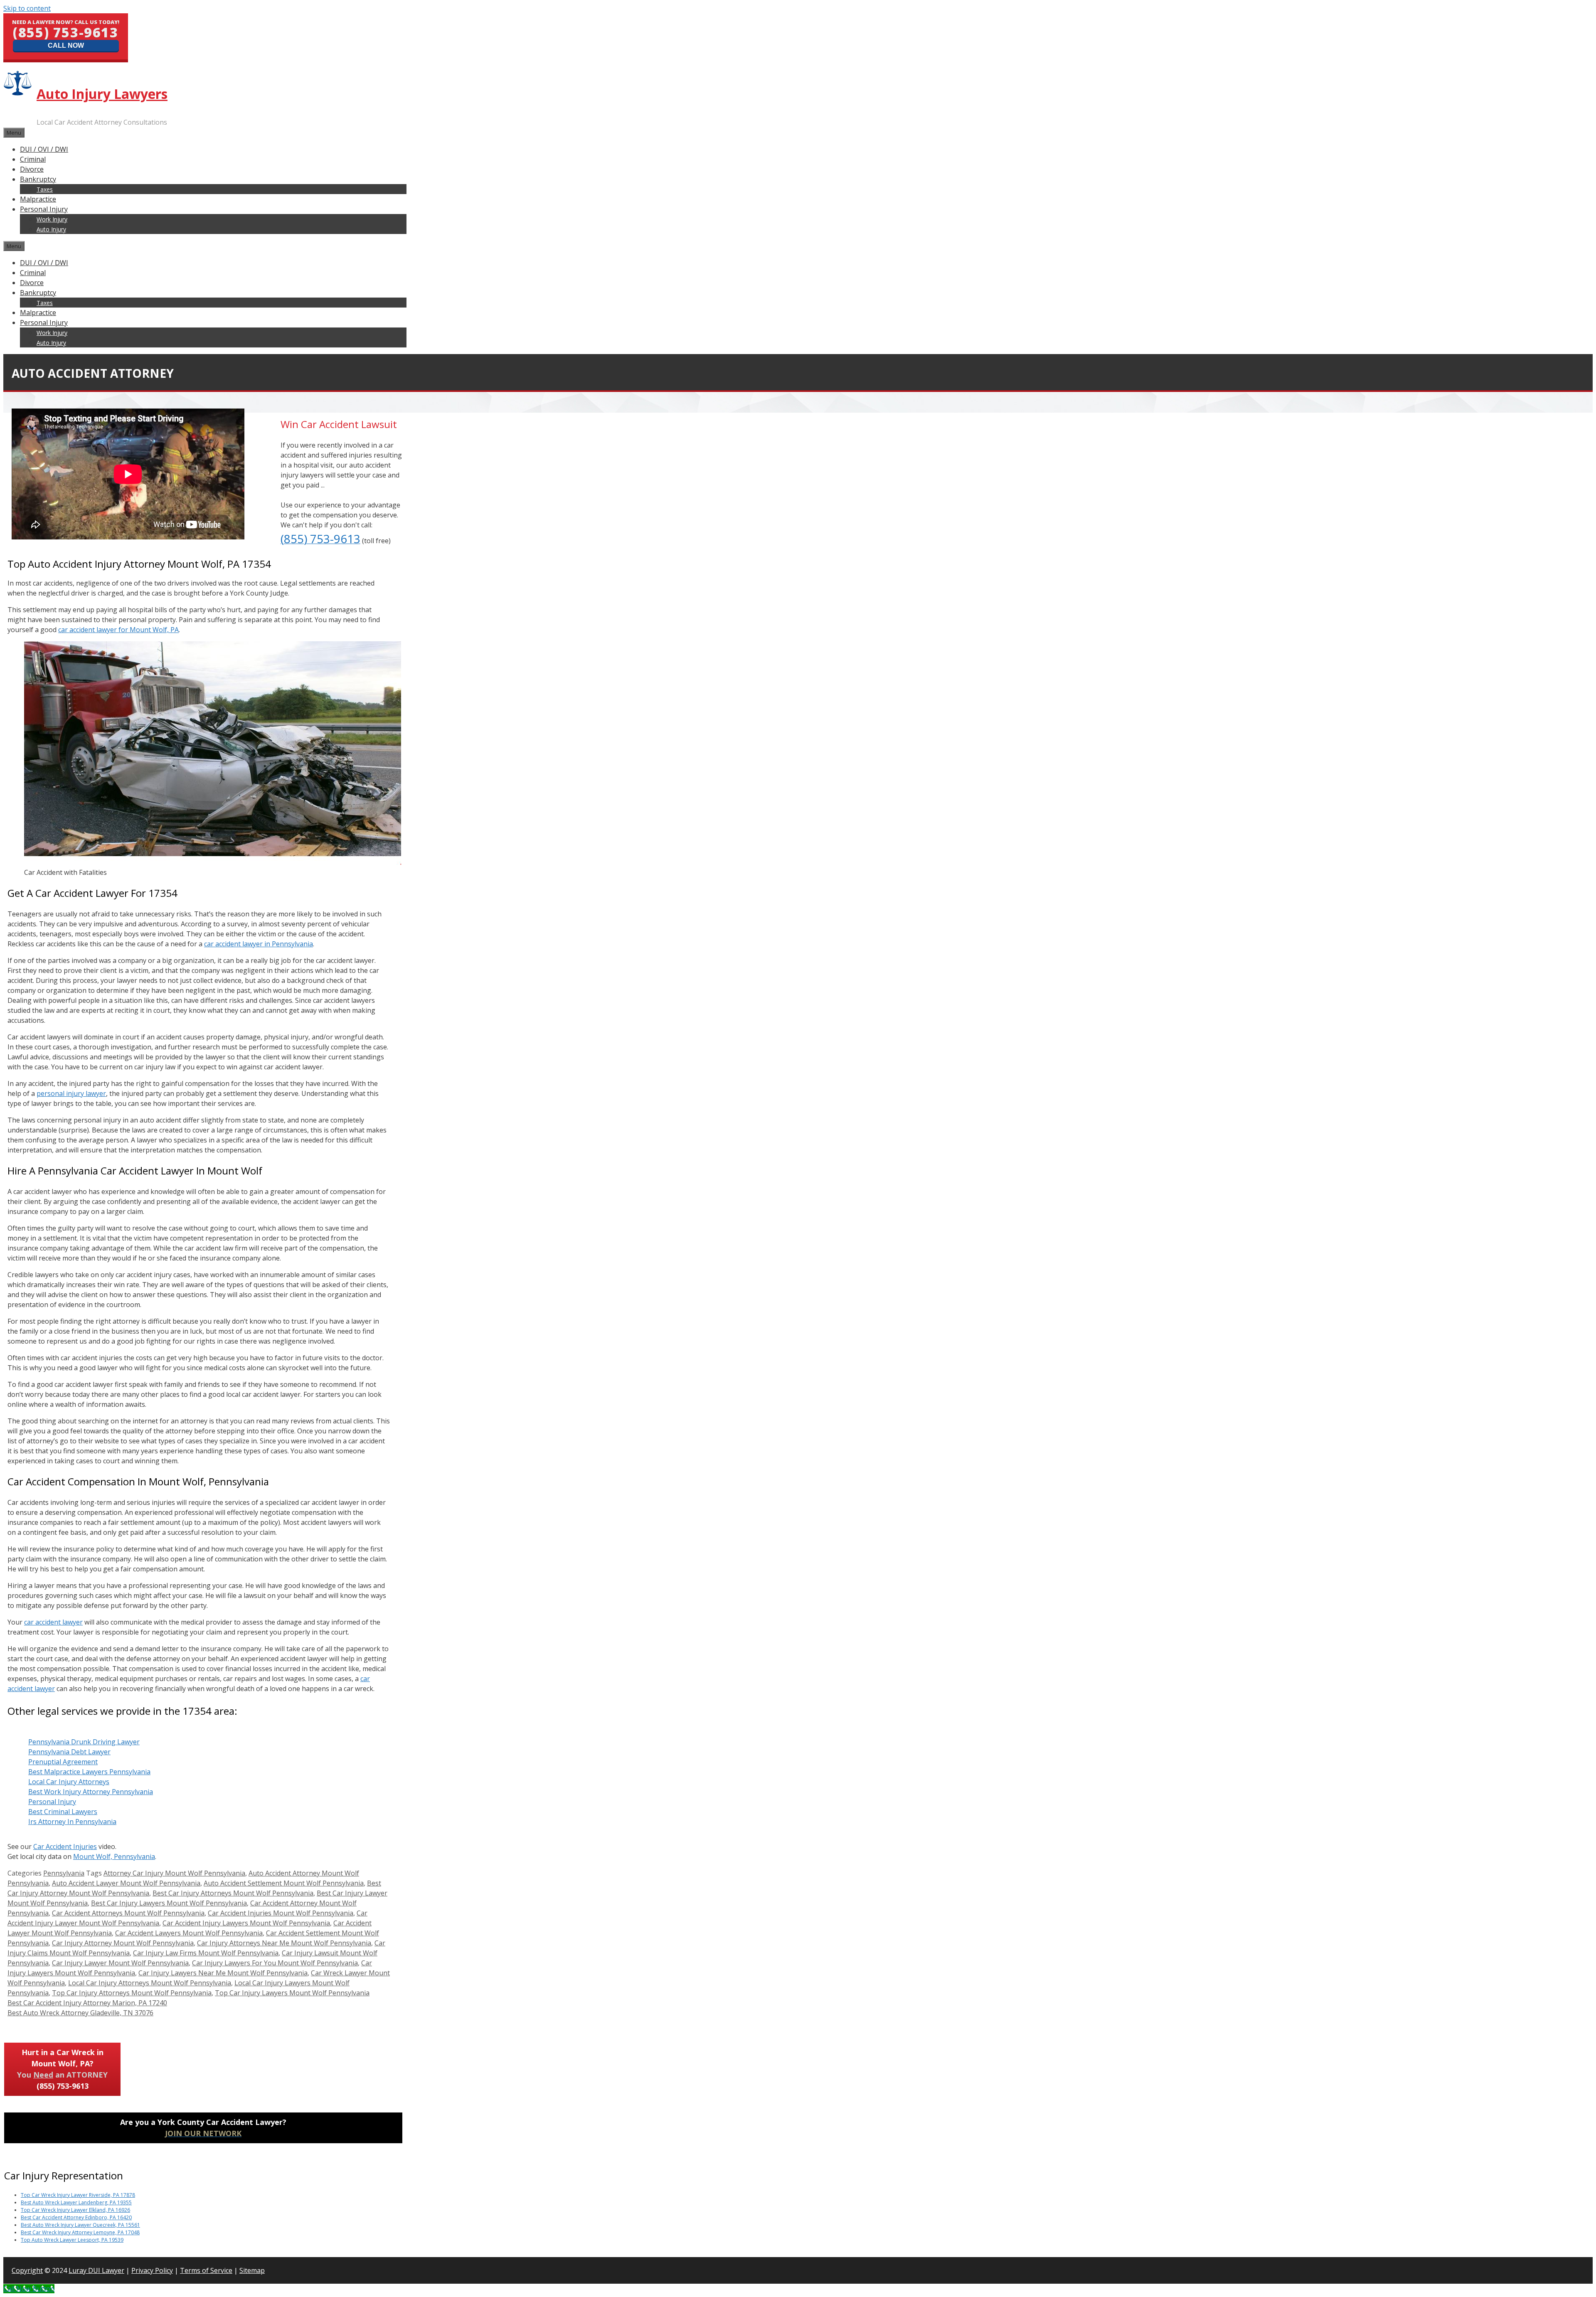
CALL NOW (66, 46)
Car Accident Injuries (65, 1846)
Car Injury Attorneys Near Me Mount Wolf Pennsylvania (284, 1943)
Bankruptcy (38, 179)
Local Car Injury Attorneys (69, 1782)
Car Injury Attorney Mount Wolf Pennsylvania (123, 1943)
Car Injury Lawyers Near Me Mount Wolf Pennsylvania (223, 1973)
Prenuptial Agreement (63, 1762)
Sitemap (252, 2270)
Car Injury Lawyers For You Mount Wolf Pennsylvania (275, 1963)
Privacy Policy (152, 2270)
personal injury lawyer (71, 1093)
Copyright (27, 2270)
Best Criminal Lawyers (63, 1812)
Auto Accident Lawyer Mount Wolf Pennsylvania (126, 1883)
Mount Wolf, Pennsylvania (114, 1856)
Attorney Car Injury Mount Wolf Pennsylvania (174, 1873)
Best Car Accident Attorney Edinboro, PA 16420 (76, 2217)
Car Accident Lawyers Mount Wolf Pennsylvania (189, 1933)
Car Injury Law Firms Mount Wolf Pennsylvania (206, 1953)
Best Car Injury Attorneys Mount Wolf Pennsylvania (233, 1893)
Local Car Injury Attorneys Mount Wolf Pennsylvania (150, 1983)
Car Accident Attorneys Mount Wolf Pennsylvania (128, 1913)
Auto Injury (51, 229)
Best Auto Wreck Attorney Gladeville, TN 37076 (80, 2013)
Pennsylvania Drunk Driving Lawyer (84, 1742)
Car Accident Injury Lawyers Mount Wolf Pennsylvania (246, 1923)
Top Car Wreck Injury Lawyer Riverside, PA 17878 (78, 2195)
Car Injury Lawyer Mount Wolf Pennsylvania (120, 1963)
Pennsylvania (64, 1873)
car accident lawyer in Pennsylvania (259, 944)
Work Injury (52, 219)
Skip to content (27, 8)
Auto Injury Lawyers (102, 94)
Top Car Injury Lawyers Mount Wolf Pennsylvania (292, 1993)
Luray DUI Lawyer (96, 2270)
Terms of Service (206, 2270)
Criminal (33, 159)
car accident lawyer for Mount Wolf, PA (118, 630)
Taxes (45, 189)
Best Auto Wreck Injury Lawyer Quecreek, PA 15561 (80, 2225)
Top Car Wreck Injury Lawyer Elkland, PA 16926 (75, 2210)
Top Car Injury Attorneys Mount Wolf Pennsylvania (132, 1993)
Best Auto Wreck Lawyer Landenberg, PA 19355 (76, 2202)
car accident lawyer (53, 1622)
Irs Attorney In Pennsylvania (72, 1822)
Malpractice (38, 199)
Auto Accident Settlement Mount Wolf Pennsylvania (284, 1883)
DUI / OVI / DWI (44, 149)
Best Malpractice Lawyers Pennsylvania (89, 1772)
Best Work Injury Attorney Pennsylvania (91, 1792)
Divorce (32, 169)
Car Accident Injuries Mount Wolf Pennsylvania (281, 1913)
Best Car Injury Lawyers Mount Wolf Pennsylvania (169, 1903)
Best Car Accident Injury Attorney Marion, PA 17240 (87, 2003)
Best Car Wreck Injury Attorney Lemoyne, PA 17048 (80, 2232)
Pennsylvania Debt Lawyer (69, 1752)
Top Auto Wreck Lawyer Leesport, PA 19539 (72, 2240)
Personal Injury (44, 209)
